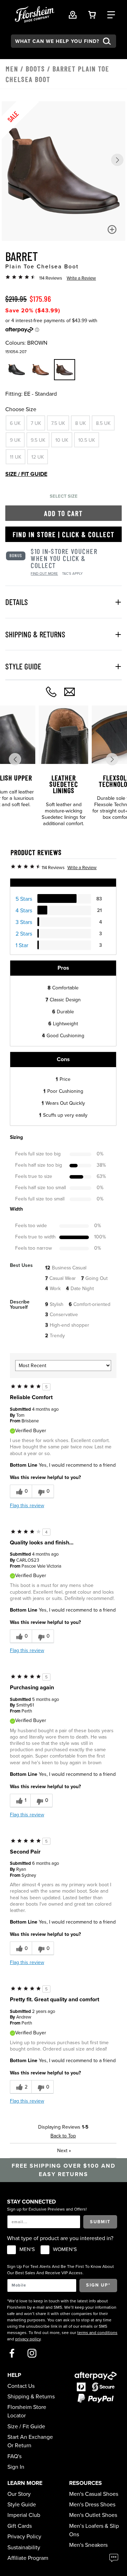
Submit (100, 2222)
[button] (117, 160)
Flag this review (27, 1506)
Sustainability (24, 2548)
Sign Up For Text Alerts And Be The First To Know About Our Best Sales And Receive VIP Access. (61, 2270)
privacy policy (28, 2339)
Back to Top (63, 2136)
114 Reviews (51, 278)
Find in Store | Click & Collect (64, 534)
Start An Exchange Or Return (30, 2441)
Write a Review (81, 278)
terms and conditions (97, 2333)
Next (64, 2151)
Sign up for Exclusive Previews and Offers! (47, 2209)
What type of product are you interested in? (60, 2238)
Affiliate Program (28, 2558)
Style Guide (22, 2505)
